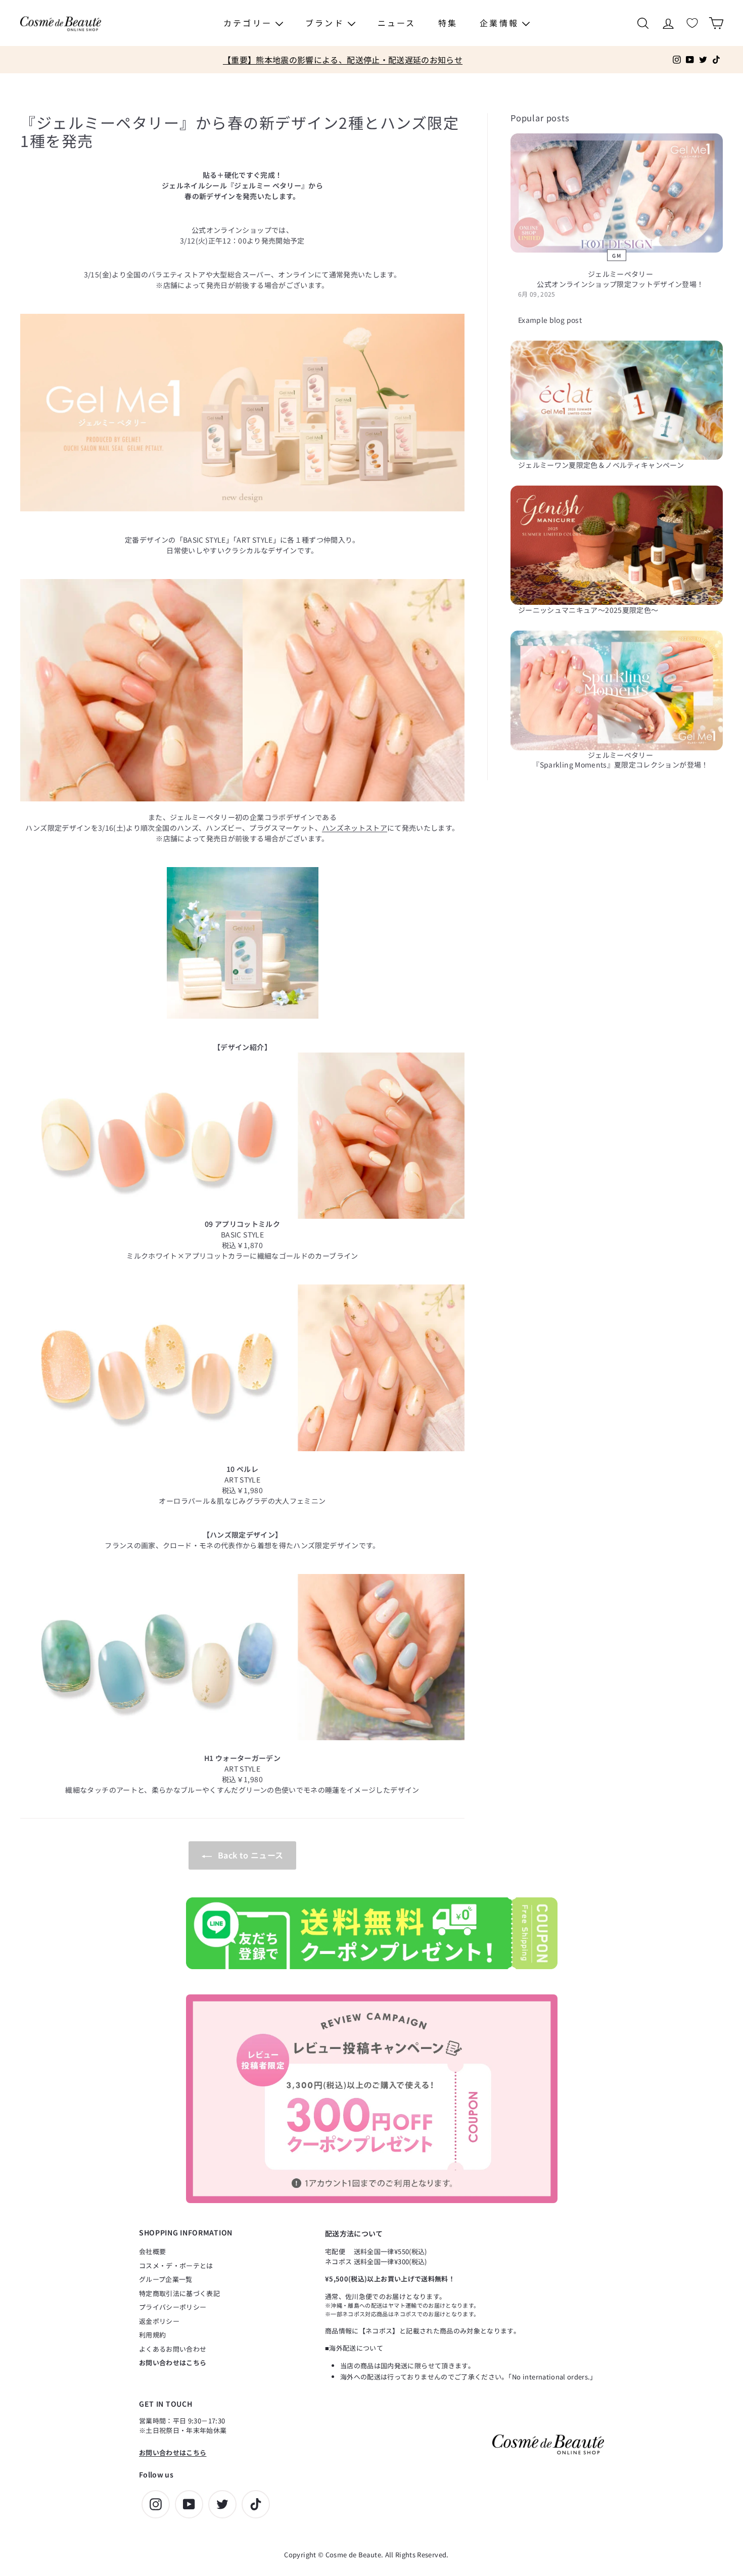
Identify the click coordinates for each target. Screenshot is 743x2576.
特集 (448, 23)
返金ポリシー (159, 2321)
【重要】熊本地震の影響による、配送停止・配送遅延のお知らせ (343, 60)
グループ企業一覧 (166, 2279)
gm (617, 255)
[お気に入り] (692, 23)
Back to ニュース (250, 1855)
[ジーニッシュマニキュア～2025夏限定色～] (617, 545)
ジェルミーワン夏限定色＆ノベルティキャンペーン (601, 465)
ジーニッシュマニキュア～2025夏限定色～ (588, 610)
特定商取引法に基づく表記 (179, 2293)
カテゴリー (249, 23)
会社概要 (152, 2251)
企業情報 (501, 23)
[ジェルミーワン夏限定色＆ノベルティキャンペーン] (617, 400)
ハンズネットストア (355, 828)
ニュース (397, 23)
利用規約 (152, 2335)
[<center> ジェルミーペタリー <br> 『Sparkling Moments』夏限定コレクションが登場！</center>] (617, 690)
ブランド (327, 23)
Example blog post (550, 320)
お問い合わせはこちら (173, 2363)
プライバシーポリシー (173, 2307)
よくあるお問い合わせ (173, 2349)
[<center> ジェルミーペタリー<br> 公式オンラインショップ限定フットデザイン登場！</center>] (617, 193)
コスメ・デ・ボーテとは (176, 2265)
